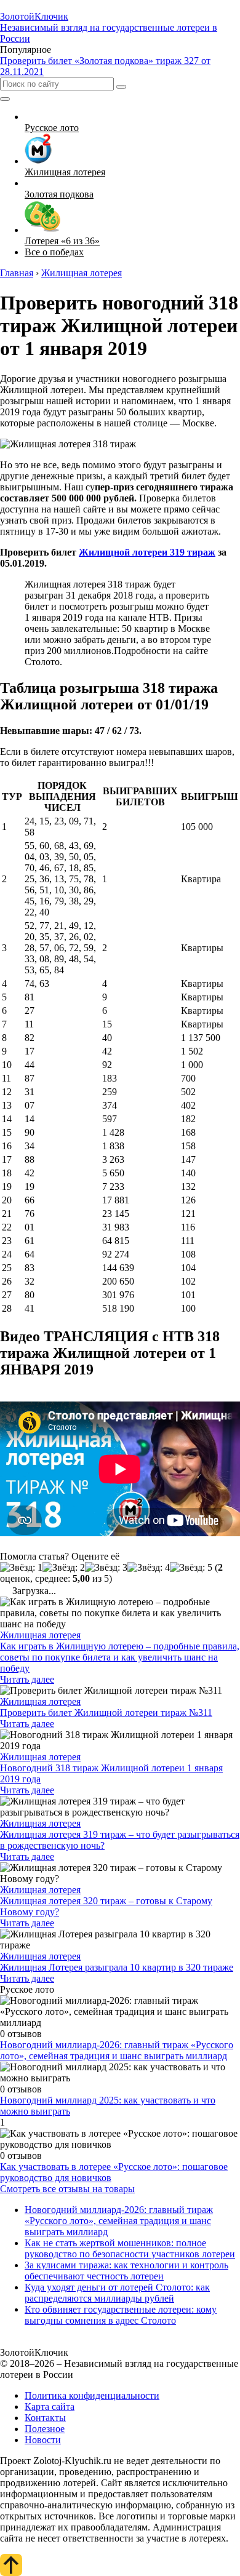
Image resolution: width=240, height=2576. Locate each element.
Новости (43, 2440)
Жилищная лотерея (40, 1635)
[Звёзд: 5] (191, 1568)
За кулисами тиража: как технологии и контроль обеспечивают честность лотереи (126, 2271)
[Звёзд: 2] (64, 1568)
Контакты (45, 2418)
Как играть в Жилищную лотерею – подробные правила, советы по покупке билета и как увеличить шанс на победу (120, 1657)
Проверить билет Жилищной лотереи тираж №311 (106, 1713)
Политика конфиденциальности (92, 2395)
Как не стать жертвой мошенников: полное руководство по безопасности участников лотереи (130, 2248)
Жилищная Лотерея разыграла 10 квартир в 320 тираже (117, 1967)
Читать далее (27, 1679)
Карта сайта (50, 2407)
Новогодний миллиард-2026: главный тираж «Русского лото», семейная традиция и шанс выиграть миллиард (117, 2050)
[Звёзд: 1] (21, 1568)
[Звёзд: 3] (106, 1568)
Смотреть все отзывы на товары (67, 2189)
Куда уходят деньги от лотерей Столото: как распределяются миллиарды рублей (117, 2293)
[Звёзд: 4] (149, 1568)
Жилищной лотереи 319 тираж (147, 552)
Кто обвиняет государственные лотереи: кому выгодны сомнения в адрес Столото (121, 2315)
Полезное (45, 2429)
